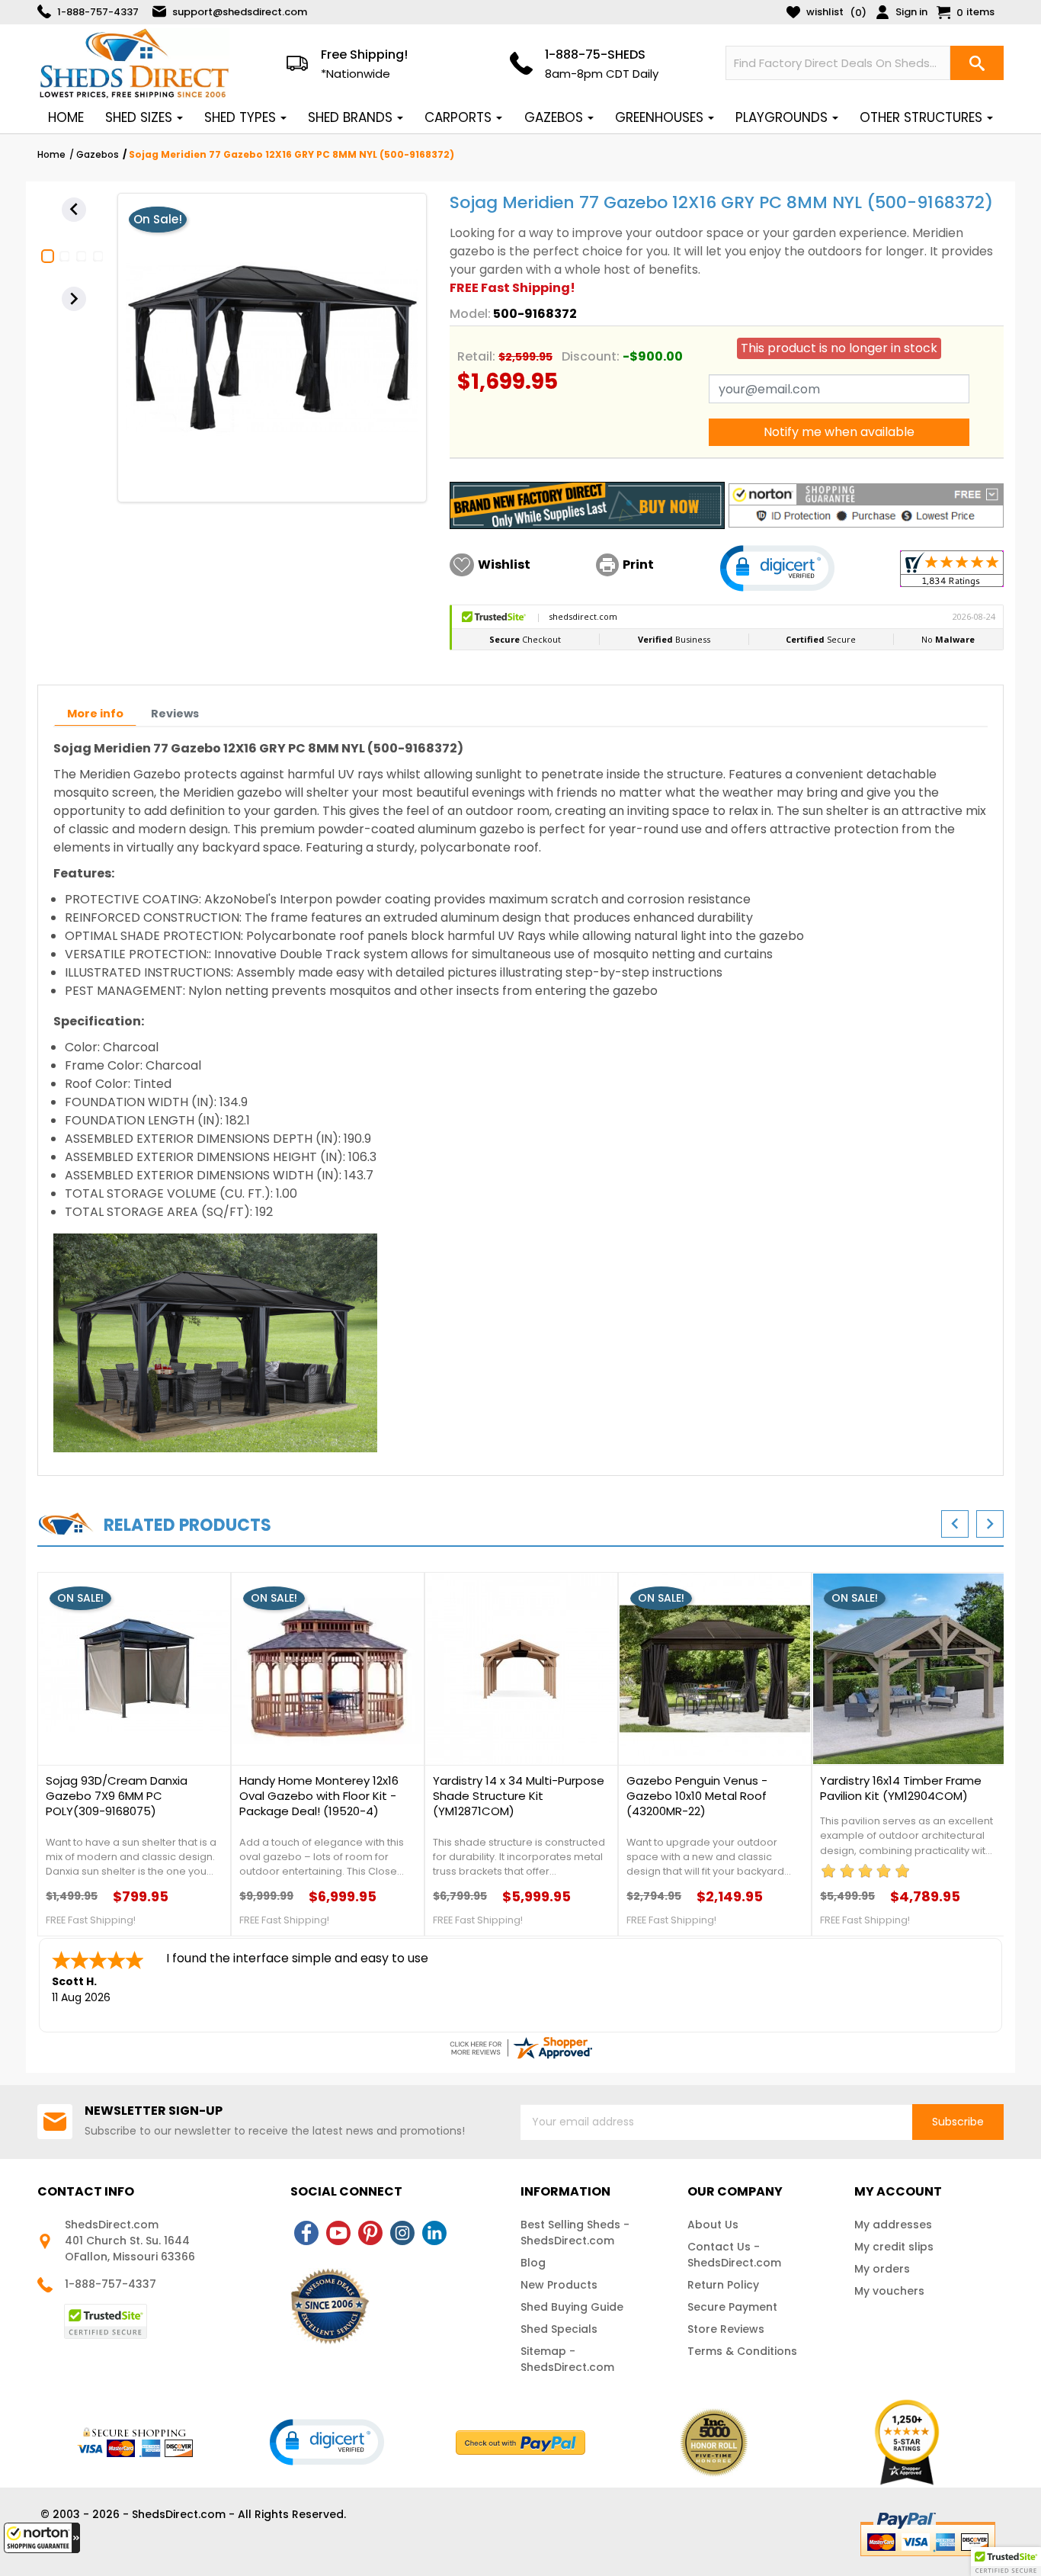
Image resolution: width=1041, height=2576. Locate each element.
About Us (713, 2225)
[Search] (977, 63)
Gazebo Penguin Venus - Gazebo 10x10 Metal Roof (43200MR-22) (697, 1796)
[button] (42, 2538)
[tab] (95, 714)
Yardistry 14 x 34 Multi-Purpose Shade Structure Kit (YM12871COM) (519, 1796)
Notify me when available (839, 432)
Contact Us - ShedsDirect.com (734, 2255)
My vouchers (889, 2291)
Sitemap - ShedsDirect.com (567, 2359)
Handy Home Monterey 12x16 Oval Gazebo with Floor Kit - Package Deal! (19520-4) (319, 1796)
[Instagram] (402, 2233)
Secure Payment (732, 2307)
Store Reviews (726, 2329)
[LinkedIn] (434, 2233)
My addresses (893, 2225)
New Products (559, 2285)
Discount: (591, 356)
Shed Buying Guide (572, 2307)
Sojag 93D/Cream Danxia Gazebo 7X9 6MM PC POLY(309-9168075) (117, 1796)
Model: (470, 314)
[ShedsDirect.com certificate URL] (520, 2048)
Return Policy (723, 2285)
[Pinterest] (370, 2233)
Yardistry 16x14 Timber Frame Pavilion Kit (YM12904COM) (901, 1788)
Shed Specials (559, 2329)
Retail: (476, 356)
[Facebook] (306, 2233)
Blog (533, 2263)
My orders (882, 2269)
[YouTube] (338, 2233)
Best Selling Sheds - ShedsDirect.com (575, 2233)
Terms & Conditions (742, 2351)
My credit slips (894, 2247)
